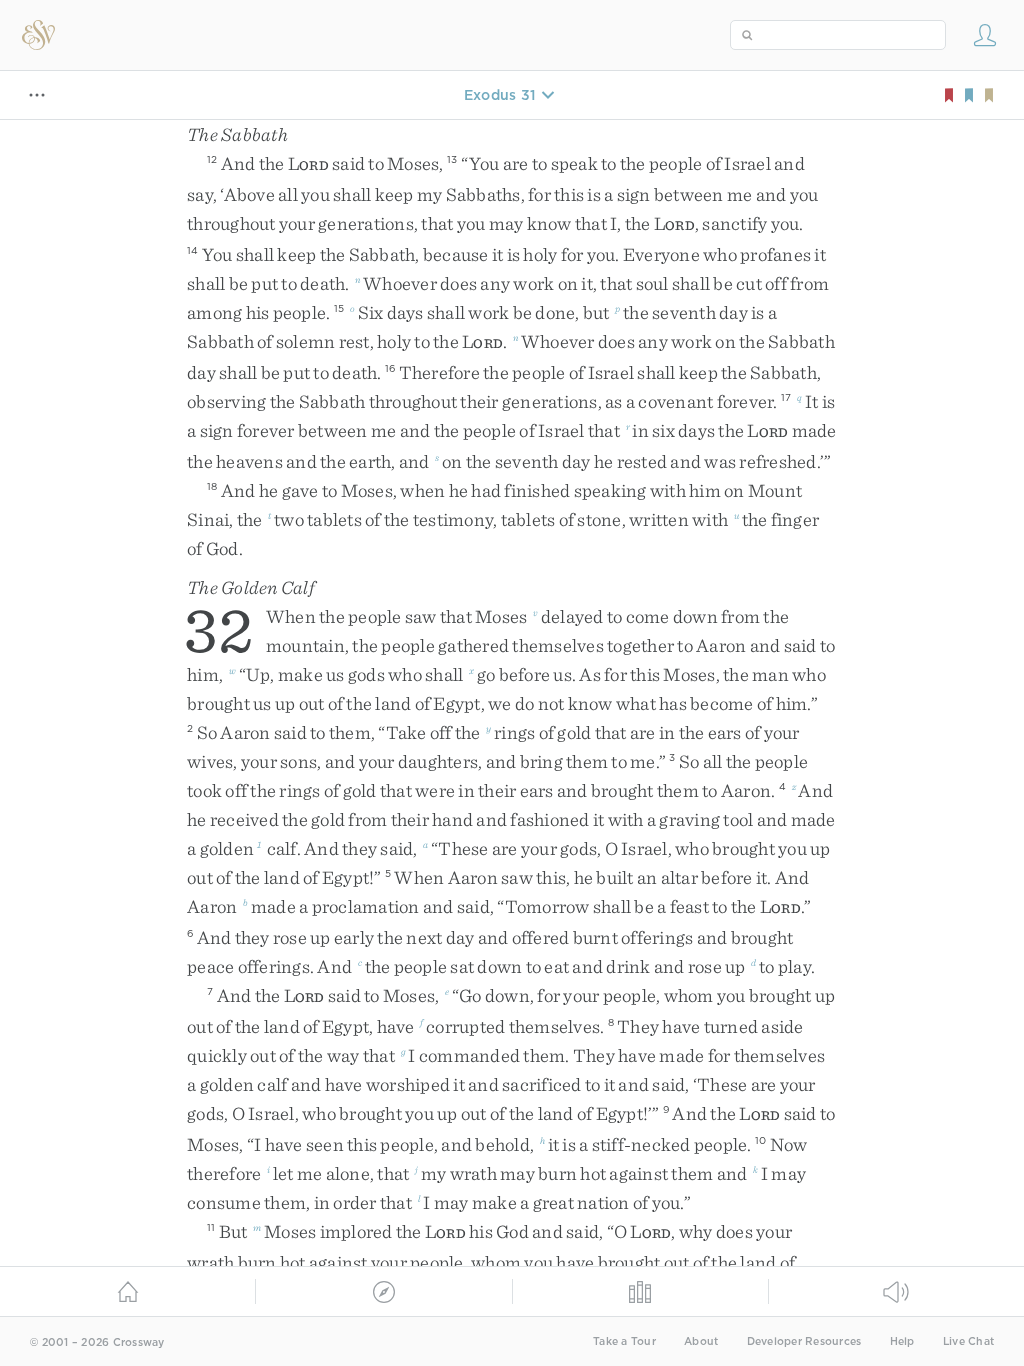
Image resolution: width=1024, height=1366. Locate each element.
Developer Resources (804, 1341)
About (701, 1341)
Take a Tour (624, 1341)
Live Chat (968, 1341)
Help (902, 1341)
